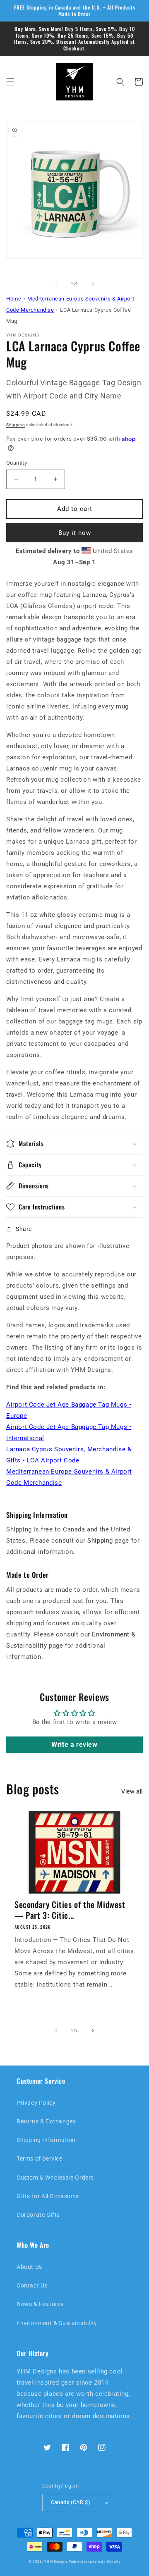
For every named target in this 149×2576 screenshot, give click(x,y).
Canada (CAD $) (71, 2502)
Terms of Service (40, 2159)
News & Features (40, 2304)
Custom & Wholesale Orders (55, 2178)
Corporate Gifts (38, 2215)
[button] (10, 82)
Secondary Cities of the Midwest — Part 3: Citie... (70, 1910)
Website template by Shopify (95, 2562)
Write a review (74, 1745)
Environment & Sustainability (57, 2323)
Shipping (16, 425)
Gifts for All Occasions (48, 2196)
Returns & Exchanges (46, 2121)
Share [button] (24, 1229)
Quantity (17, 463)
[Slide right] (93, 284)
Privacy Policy (36, 2103)
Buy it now (75, 533)
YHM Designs (56, 2562)
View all (132, 1791)
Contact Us (32, 2285)
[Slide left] (56, 284)
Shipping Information (46, 2140)
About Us (29, 2267)
